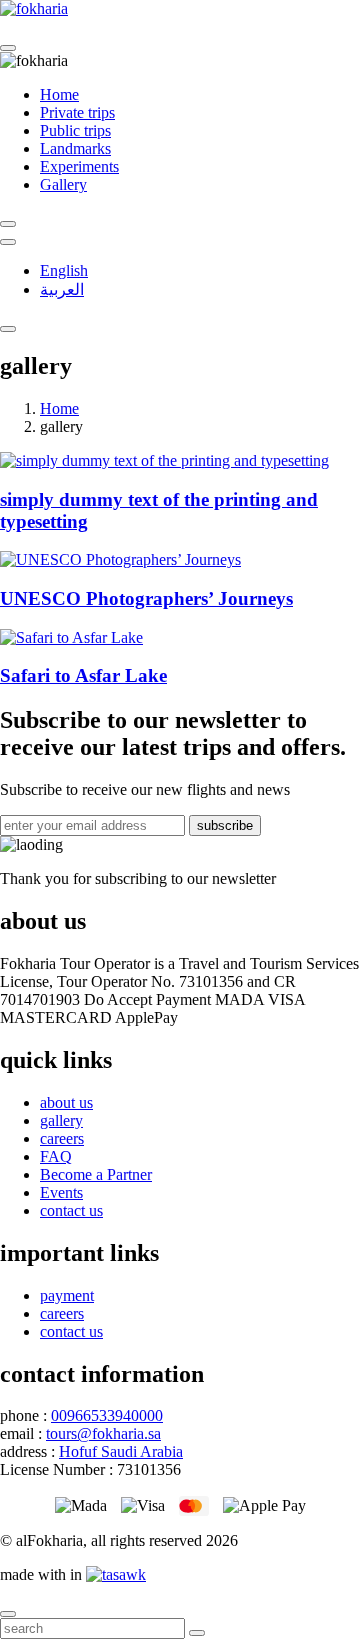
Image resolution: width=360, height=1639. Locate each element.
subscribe (225, 825)
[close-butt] (8, 48)
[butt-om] (8, 242)
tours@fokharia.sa (103, 1433)
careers (62, 1138)
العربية (62, 289)
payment (67, 1295)
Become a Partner (96, 1174)
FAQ (56, 1156)
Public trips (75, 130)
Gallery (63, 184)
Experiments (79, 166)
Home (59, 94)
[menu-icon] (8, 329)
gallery (61, 1120)
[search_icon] (197, 1633)
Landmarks (75, 148)
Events (61, 1192)
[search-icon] (8, 224)
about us (66, 1102)
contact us (71, 1210)
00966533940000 (107, 1415)
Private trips (77, 112)
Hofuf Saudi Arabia (121, 1451)
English (64, 270)
